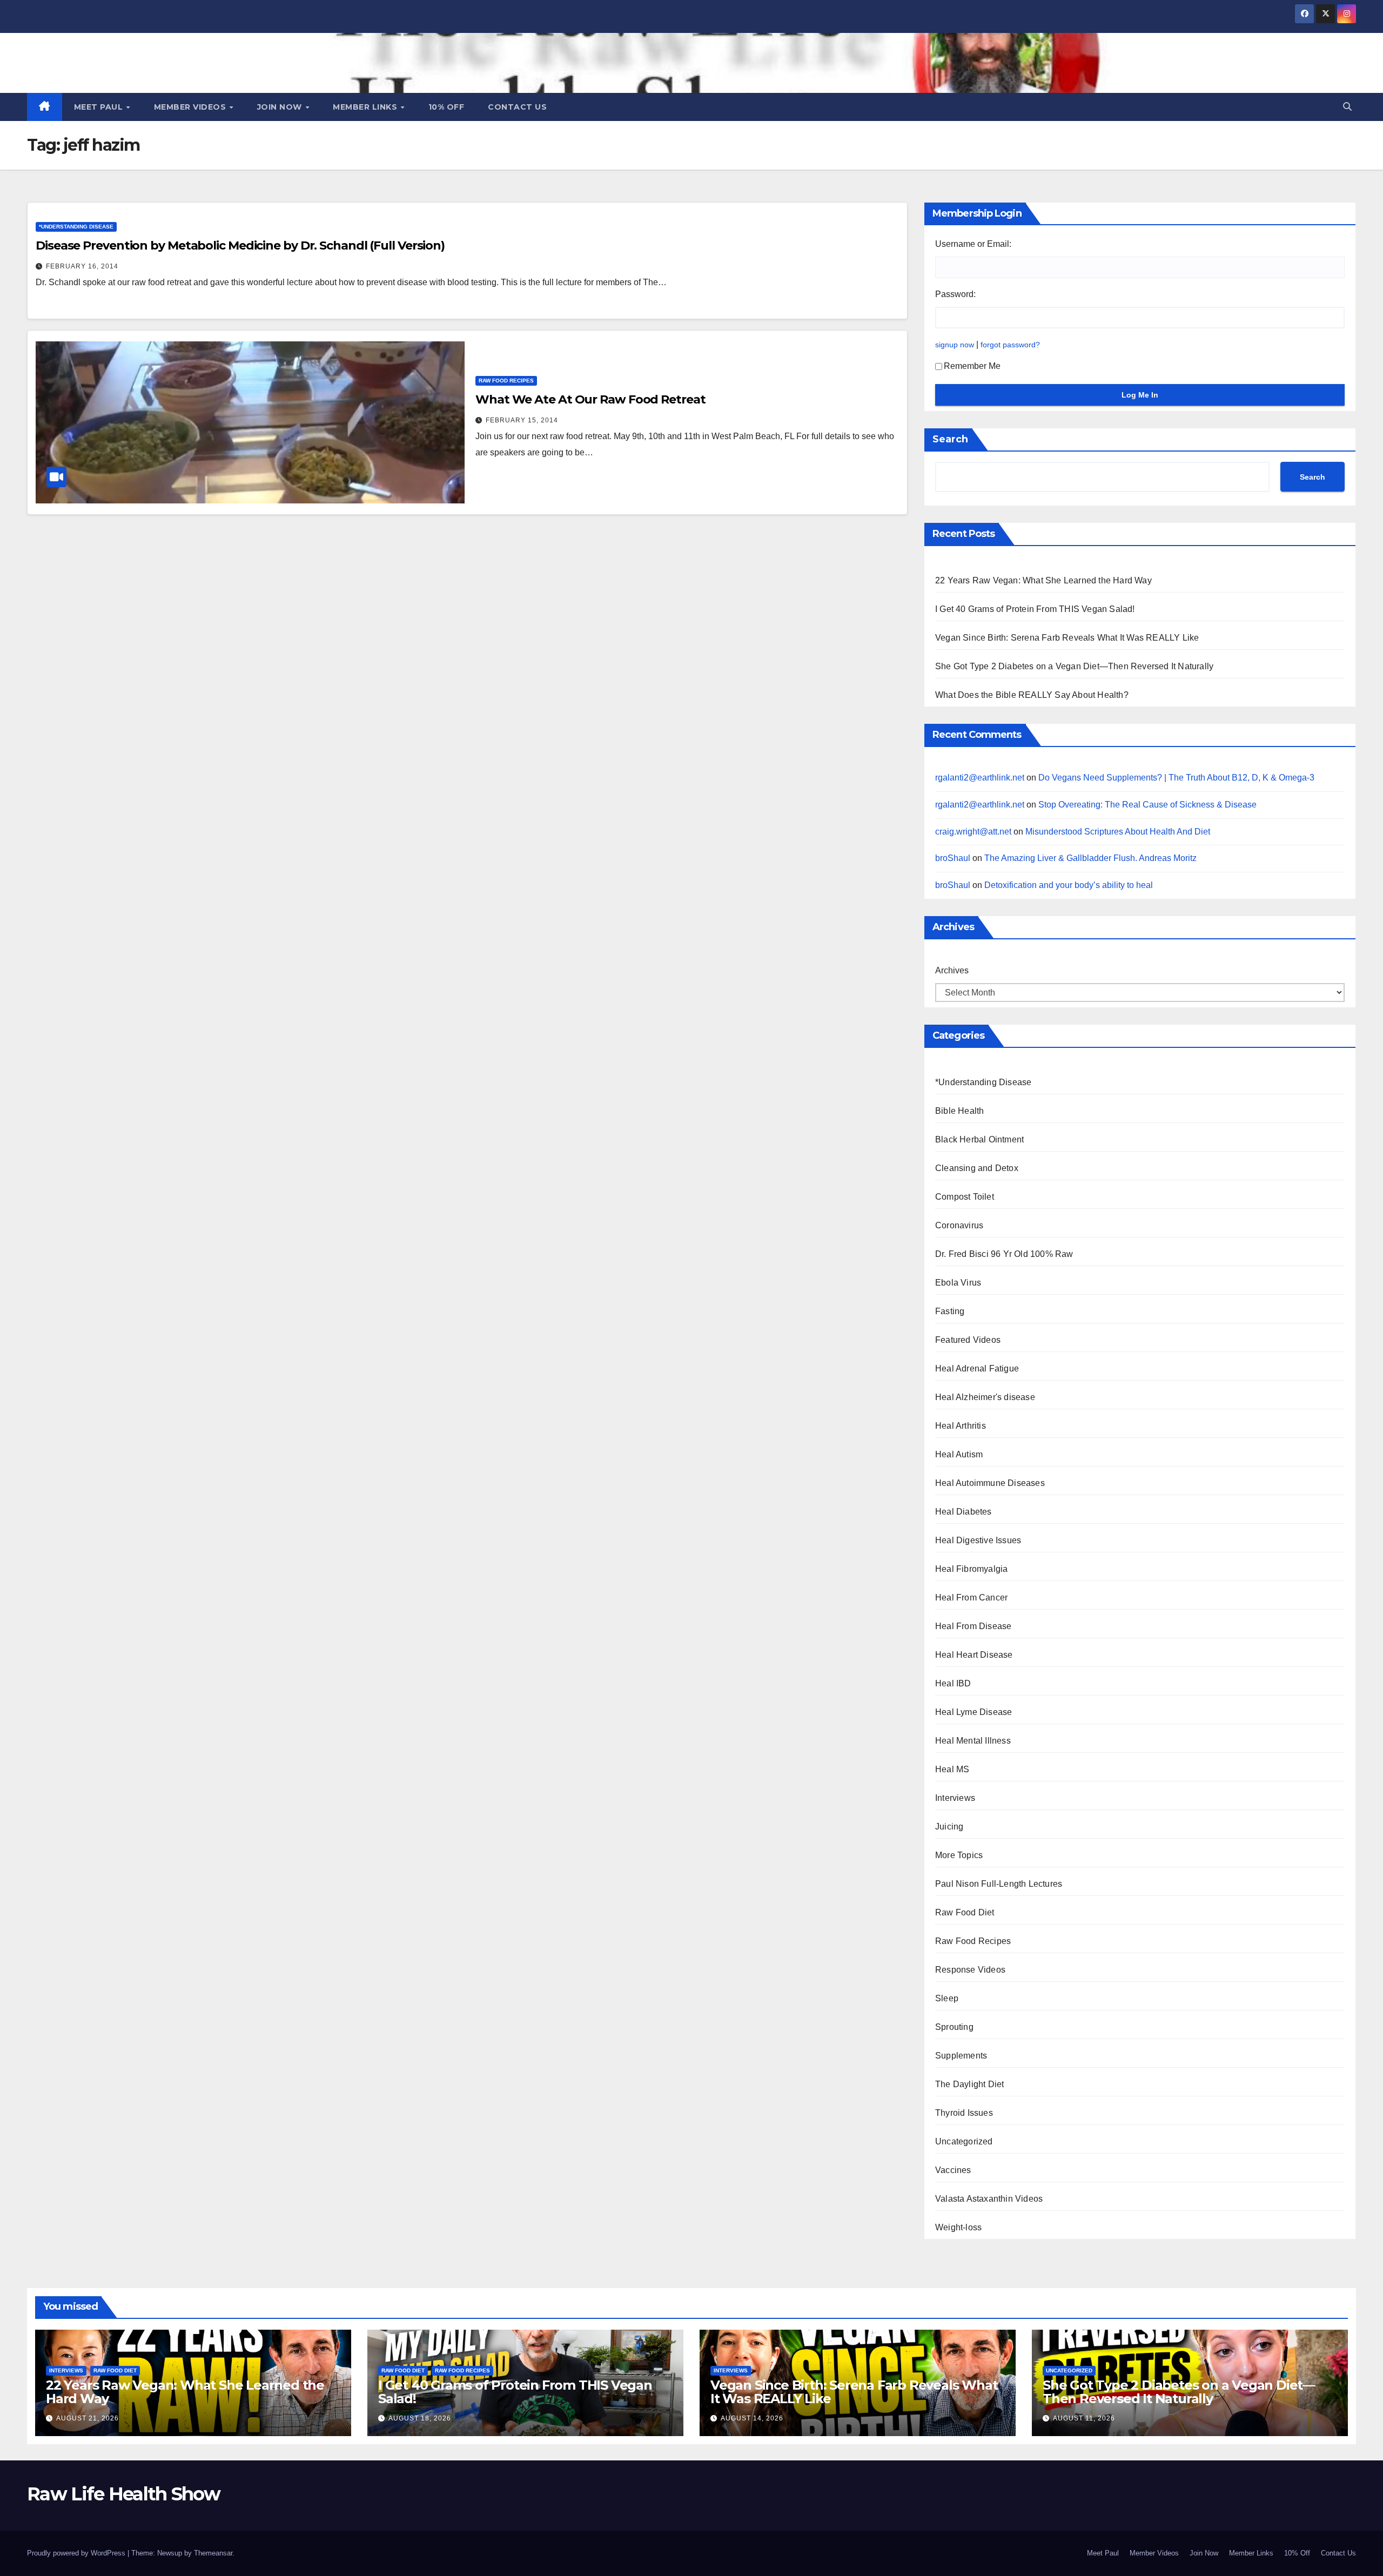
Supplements (961, 2056)
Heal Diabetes (964, 1512)
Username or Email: (973, 244)
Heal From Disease (973, 1626)
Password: (955, 294)
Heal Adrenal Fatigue (977, 1368)
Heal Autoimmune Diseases (990, 1483)
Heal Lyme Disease (974, 1712)
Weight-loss (958, 2227)
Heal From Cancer (971, 1598)
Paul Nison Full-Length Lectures (999, 1884)
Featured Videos (968, 1340)
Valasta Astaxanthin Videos (989, 2199)
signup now (955, 345)
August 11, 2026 (1084, 2418)
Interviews (955, 1798)
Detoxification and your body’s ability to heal (1069, 885)
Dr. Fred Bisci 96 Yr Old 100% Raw (1004, 1254)
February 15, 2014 (522, 420)
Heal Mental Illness (973, 1741)
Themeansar (213, 2553)
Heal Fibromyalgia (971, 1569)
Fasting (950, 1311)
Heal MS (952, 1769)
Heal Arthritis (961, 1426)
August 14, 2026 (752, 2418)
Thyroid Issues (964, 2113)
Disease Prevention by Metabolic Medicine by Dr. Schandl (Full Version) (240, 246)
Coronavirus (959, 1225)
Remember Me (972, 366)
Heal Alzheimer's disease (985, 1397)
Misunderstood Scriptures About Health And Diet (1118, 832)
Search (950, 439)
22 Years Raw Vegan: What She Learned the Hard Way (1043, 580)
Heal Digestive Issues (978, 1540)
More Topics (959, 1855)
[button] (1347, 107)
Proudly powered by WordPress (77, 2553)
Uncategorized (964, 2141)
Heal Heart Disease (974, 1655)
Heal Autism (959, 1454)
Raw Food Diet (965, 1912)
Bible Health (959, 1111)
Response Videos (970, 1970)
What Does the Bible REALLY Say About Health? (1032, 695)
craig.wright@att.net (973, 832)
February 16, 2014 (82, 266)
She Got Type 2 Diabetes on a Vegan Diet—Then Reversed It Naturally (1074, 666)
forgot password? (1010, 345)
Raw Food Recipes (506, 381)
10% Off (447, 107)
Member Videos (191, 107)
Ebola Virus (958, 1283)
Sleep (947, 1998)
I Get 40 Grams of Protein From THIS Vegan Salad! (1035, 609)
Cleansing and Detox (977, 1168)
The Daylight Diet (969, 2084)
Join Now (281, 107)
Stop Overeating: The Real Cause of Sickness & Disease (1147, 805)
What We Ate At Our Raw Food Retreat (590, 399)
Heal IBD (953, 1683)
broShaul (953, 858)
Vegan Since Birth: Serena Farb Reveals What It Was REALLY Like (1067, 638)
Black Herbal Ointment (979, 1139)
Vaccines (953, 2170)
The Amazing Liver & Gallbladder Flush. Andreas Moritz (1090, 858)
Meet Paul (100, 107)
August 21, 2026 (88, 2418)
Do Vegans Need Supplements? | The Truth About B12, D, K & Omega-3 (1176, 778)
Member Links (366, 107)
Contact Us (517, 107)
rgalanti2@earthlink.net (980, 778)
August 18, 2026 (420, 2418)
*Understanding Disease (76, 227)
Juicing (949, 1827)
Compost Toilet (965, 1197)
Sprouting (954, 2027)
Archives (952, 970)
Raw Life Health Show (151, 61)
